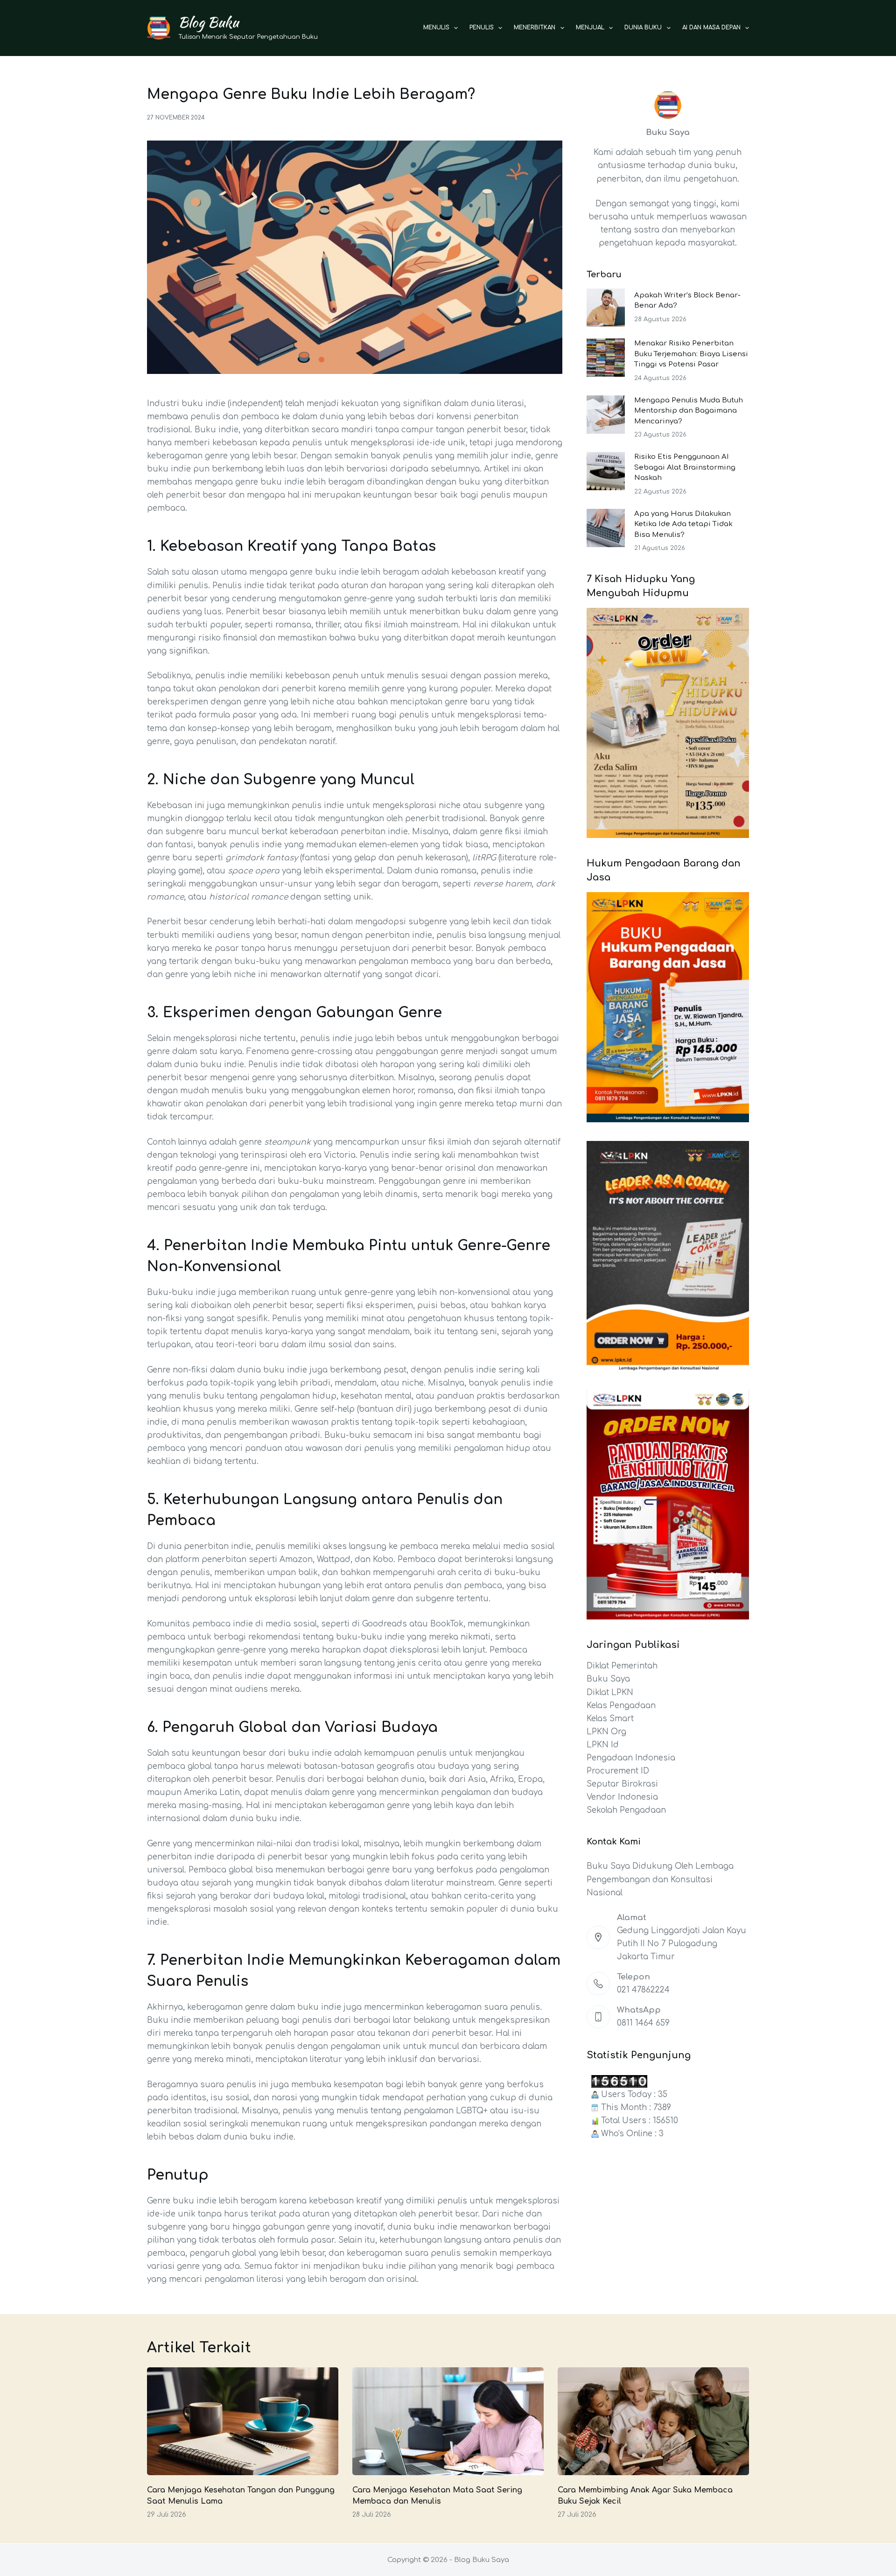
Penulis (482, 28)
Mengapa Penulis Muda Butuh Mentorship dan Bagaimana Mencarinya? (689, 411)
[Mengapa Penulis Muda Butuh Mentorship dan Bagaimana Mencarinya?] (606, 415)
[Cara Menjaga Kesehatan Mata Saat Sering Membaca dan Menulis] (448, 2421)
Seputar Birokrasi (622, 1784)
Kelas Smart (610, 1719)
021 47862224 (643, 1990)
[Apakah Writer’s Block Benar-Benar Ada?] (606, 308)
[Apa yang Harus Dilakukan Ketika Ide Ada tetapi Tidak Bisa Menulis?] (606, 528)
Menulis (436, 28)
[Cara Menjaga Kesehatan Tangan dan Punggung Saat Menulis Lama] (243, 2421)
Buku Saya (608, 1679)
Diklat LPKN (610, 1693)
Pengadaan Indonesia (631, 1758)
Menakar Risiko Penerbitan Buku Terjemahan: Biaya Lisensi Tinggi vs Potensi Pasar (691, 354)
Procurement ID (618, 1771)
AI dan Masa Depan (711, 28)
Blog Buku (208, 22)
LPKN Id (603, 1745)
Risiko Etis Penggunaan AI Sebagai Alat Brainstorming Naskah (685, 467)
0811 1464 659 (643, 2023)
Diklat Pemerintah (622, 1666)
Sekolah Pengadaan (626, 1810)
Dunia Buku (643, 28)
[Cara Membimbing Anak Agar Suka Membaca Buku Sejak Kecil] (653, 2421)
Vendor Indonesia (622, 1797)
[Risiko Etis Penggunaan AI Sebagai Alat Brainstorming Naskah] (606, 471)
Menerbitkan (535, 28)
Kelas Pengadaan (621, 1706)
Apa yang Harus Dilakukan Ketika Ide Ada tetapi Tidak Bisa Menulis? (683, 524)
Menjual (590, 28)
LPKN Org (606, 1732)
